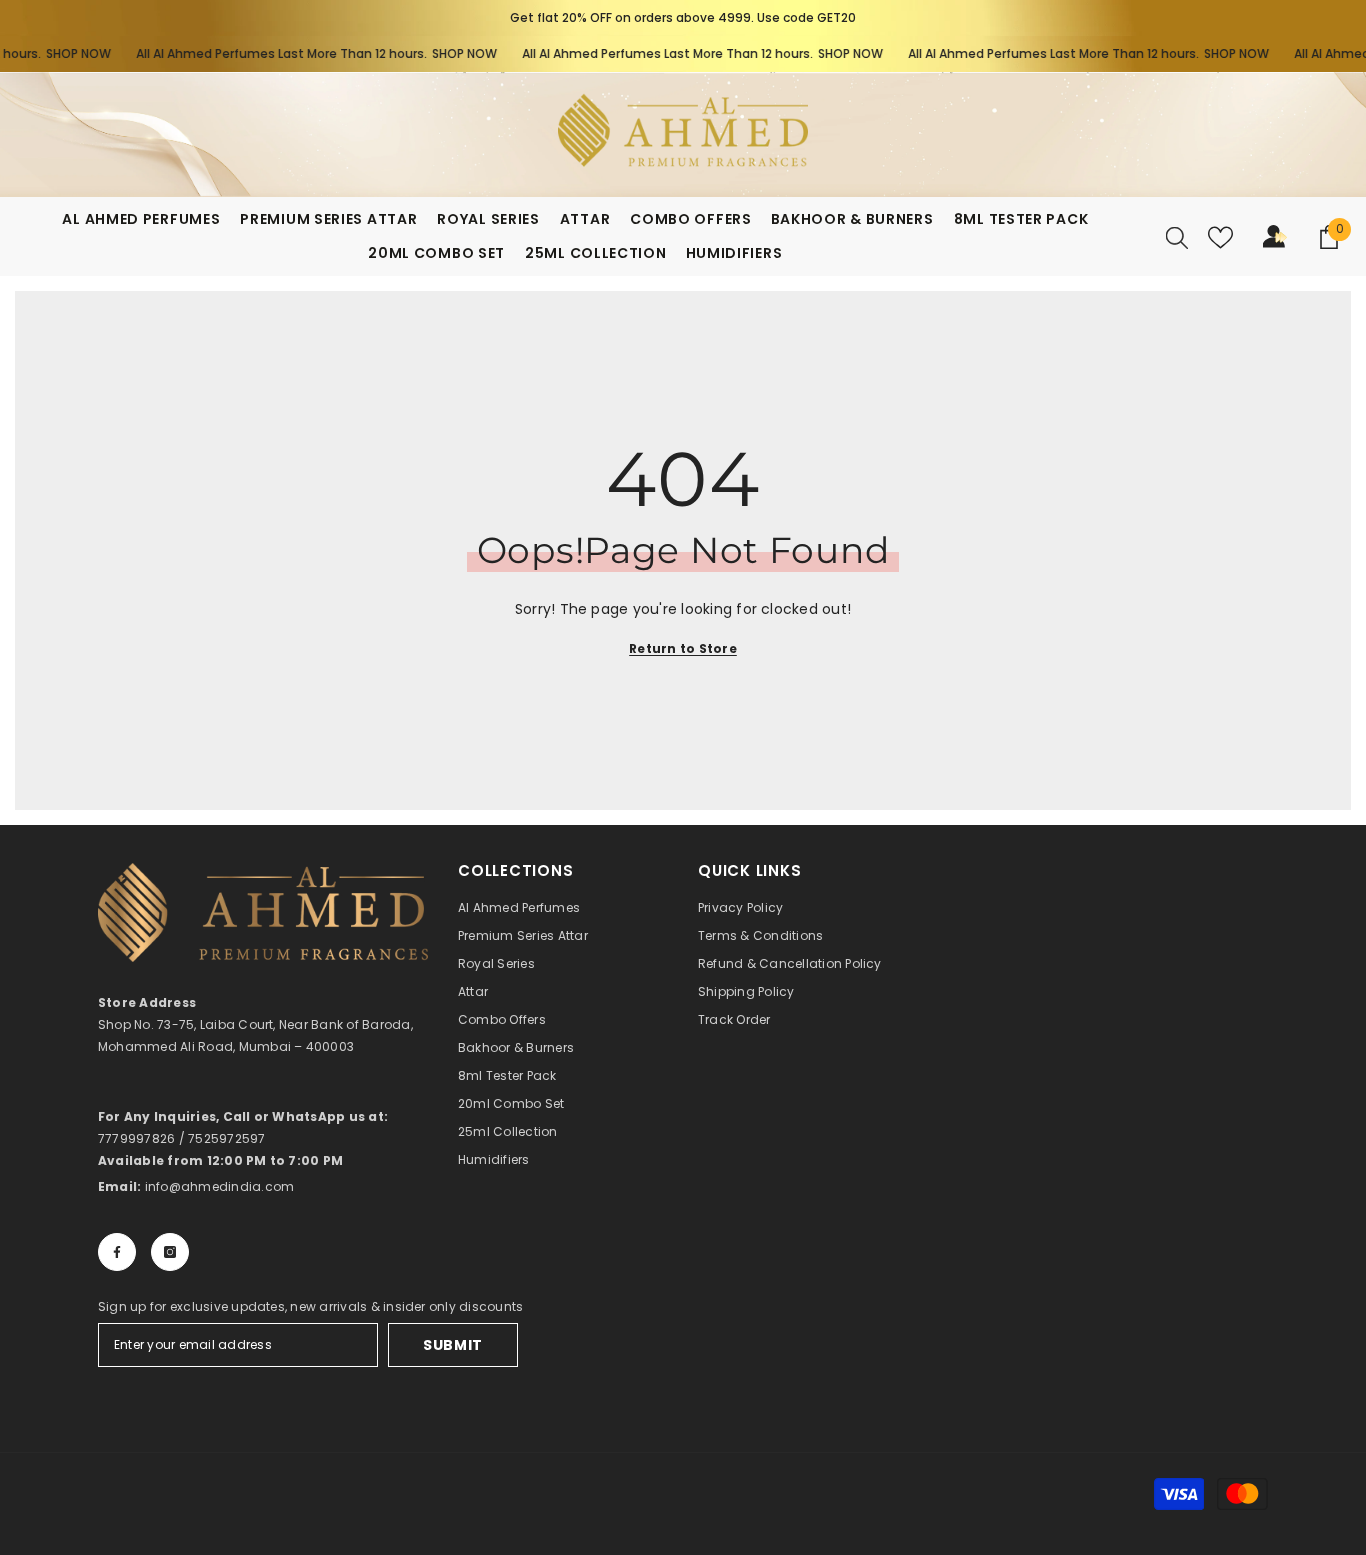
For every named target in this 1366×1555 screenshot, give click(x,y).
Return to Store (683, 648)
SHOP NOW (56, 53)
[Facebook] (117, 1252)
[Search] (1177, 237)
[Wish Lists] (1220, 237)
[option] (683, 18)
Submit (453, 1345)
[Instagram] (170, 1252)
